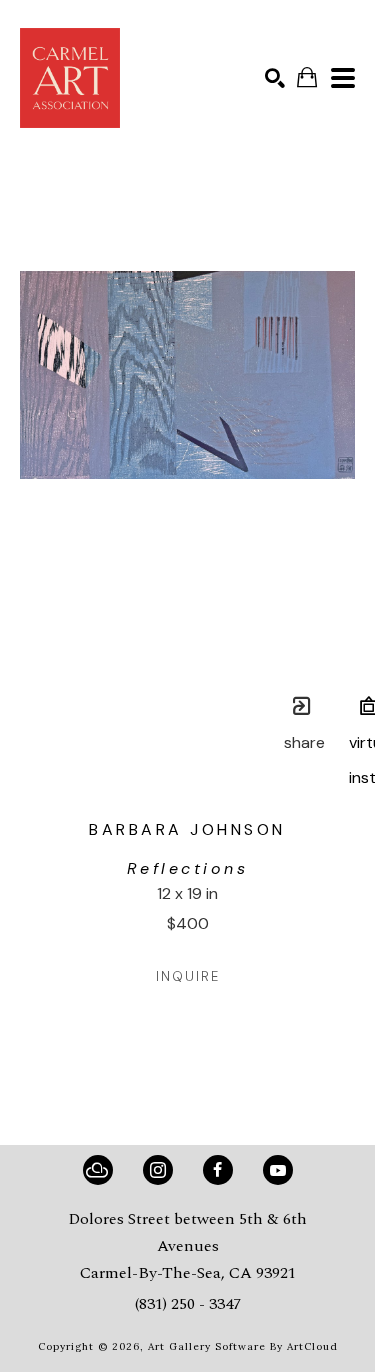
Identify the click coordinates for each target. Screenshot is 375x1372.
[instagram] (158, 1170)
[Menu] (343, 78)
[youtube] (278, 1170)
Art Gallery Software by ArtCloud (243, 1346)
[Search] (275, 78)
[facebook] (218, 1170)
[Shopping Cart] (307, 77)
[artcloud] (98, 1170)
